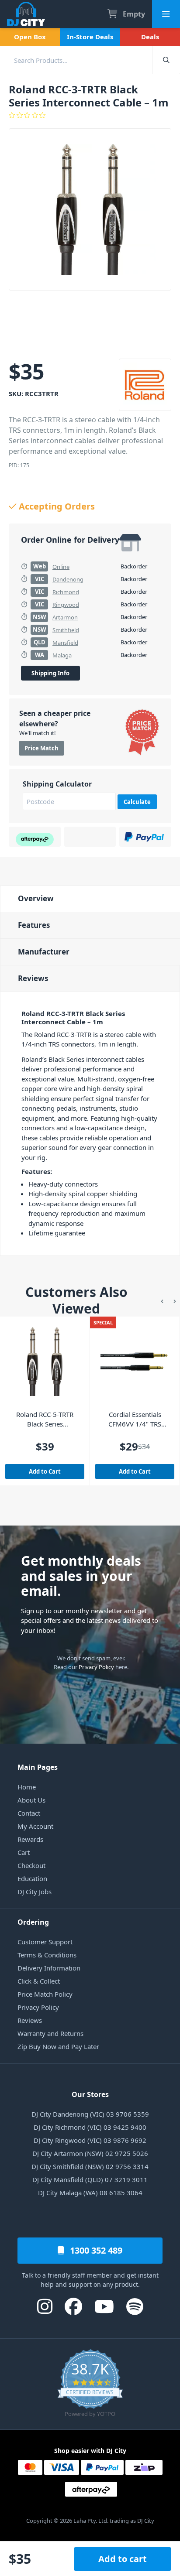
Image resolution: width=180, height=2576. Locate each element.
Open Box (30, 37)
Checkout (31, 1865)
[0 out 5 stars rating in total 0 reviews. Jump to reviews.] (90, 115)
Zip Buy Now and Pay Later (58, 2046)
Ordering (33, 1922)
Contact (29, 1813)
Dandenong (68, 579)
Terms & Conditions (47, 1955)
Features (34, 925)
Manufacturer (44, 952)
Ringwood (66, 605)
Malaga (62, 655)
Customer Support (45, 1942)
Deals (150, 37)
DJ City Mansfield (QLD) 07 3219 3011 (90, 2179)
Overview (36, 898)
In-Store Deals (90, 37)
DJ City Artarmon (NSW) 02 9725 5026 (90, 2153)
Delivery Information (49, 1968)
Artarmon (65, 617)
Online (61, 567)
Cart (24, 1852)
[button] (162, 1300)
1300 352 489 (95, 2250)
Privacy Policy (96, 1667)
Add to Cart (45, 1471)
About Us (31, 1800)
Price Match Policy (45, 1994)
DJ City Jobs (35, 1892)
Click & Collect (39, 1981)
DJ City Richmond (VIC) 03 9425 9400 (90, 2127)
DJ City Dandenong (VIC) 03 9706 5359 (90, 2114)
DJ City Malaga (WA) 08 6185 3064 (90, 2193)
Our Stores (90, 2094)
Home (27, 1787)
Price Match (42, 748)
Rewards (30, 1839)
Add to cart (123, 2559)
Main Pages (38, 1767)
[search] (76, 60)
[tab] (90, 898)
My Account (35, 1826)
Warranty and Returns (50, 2033)
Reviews (33, 978)
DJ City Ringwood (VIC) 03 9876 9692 (90, 2140)
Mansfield (65, 643)
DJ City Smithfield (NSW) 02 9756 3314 (90, 2166)
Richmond (66, 592)
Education (32, 1878)
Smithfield (66, 630)
